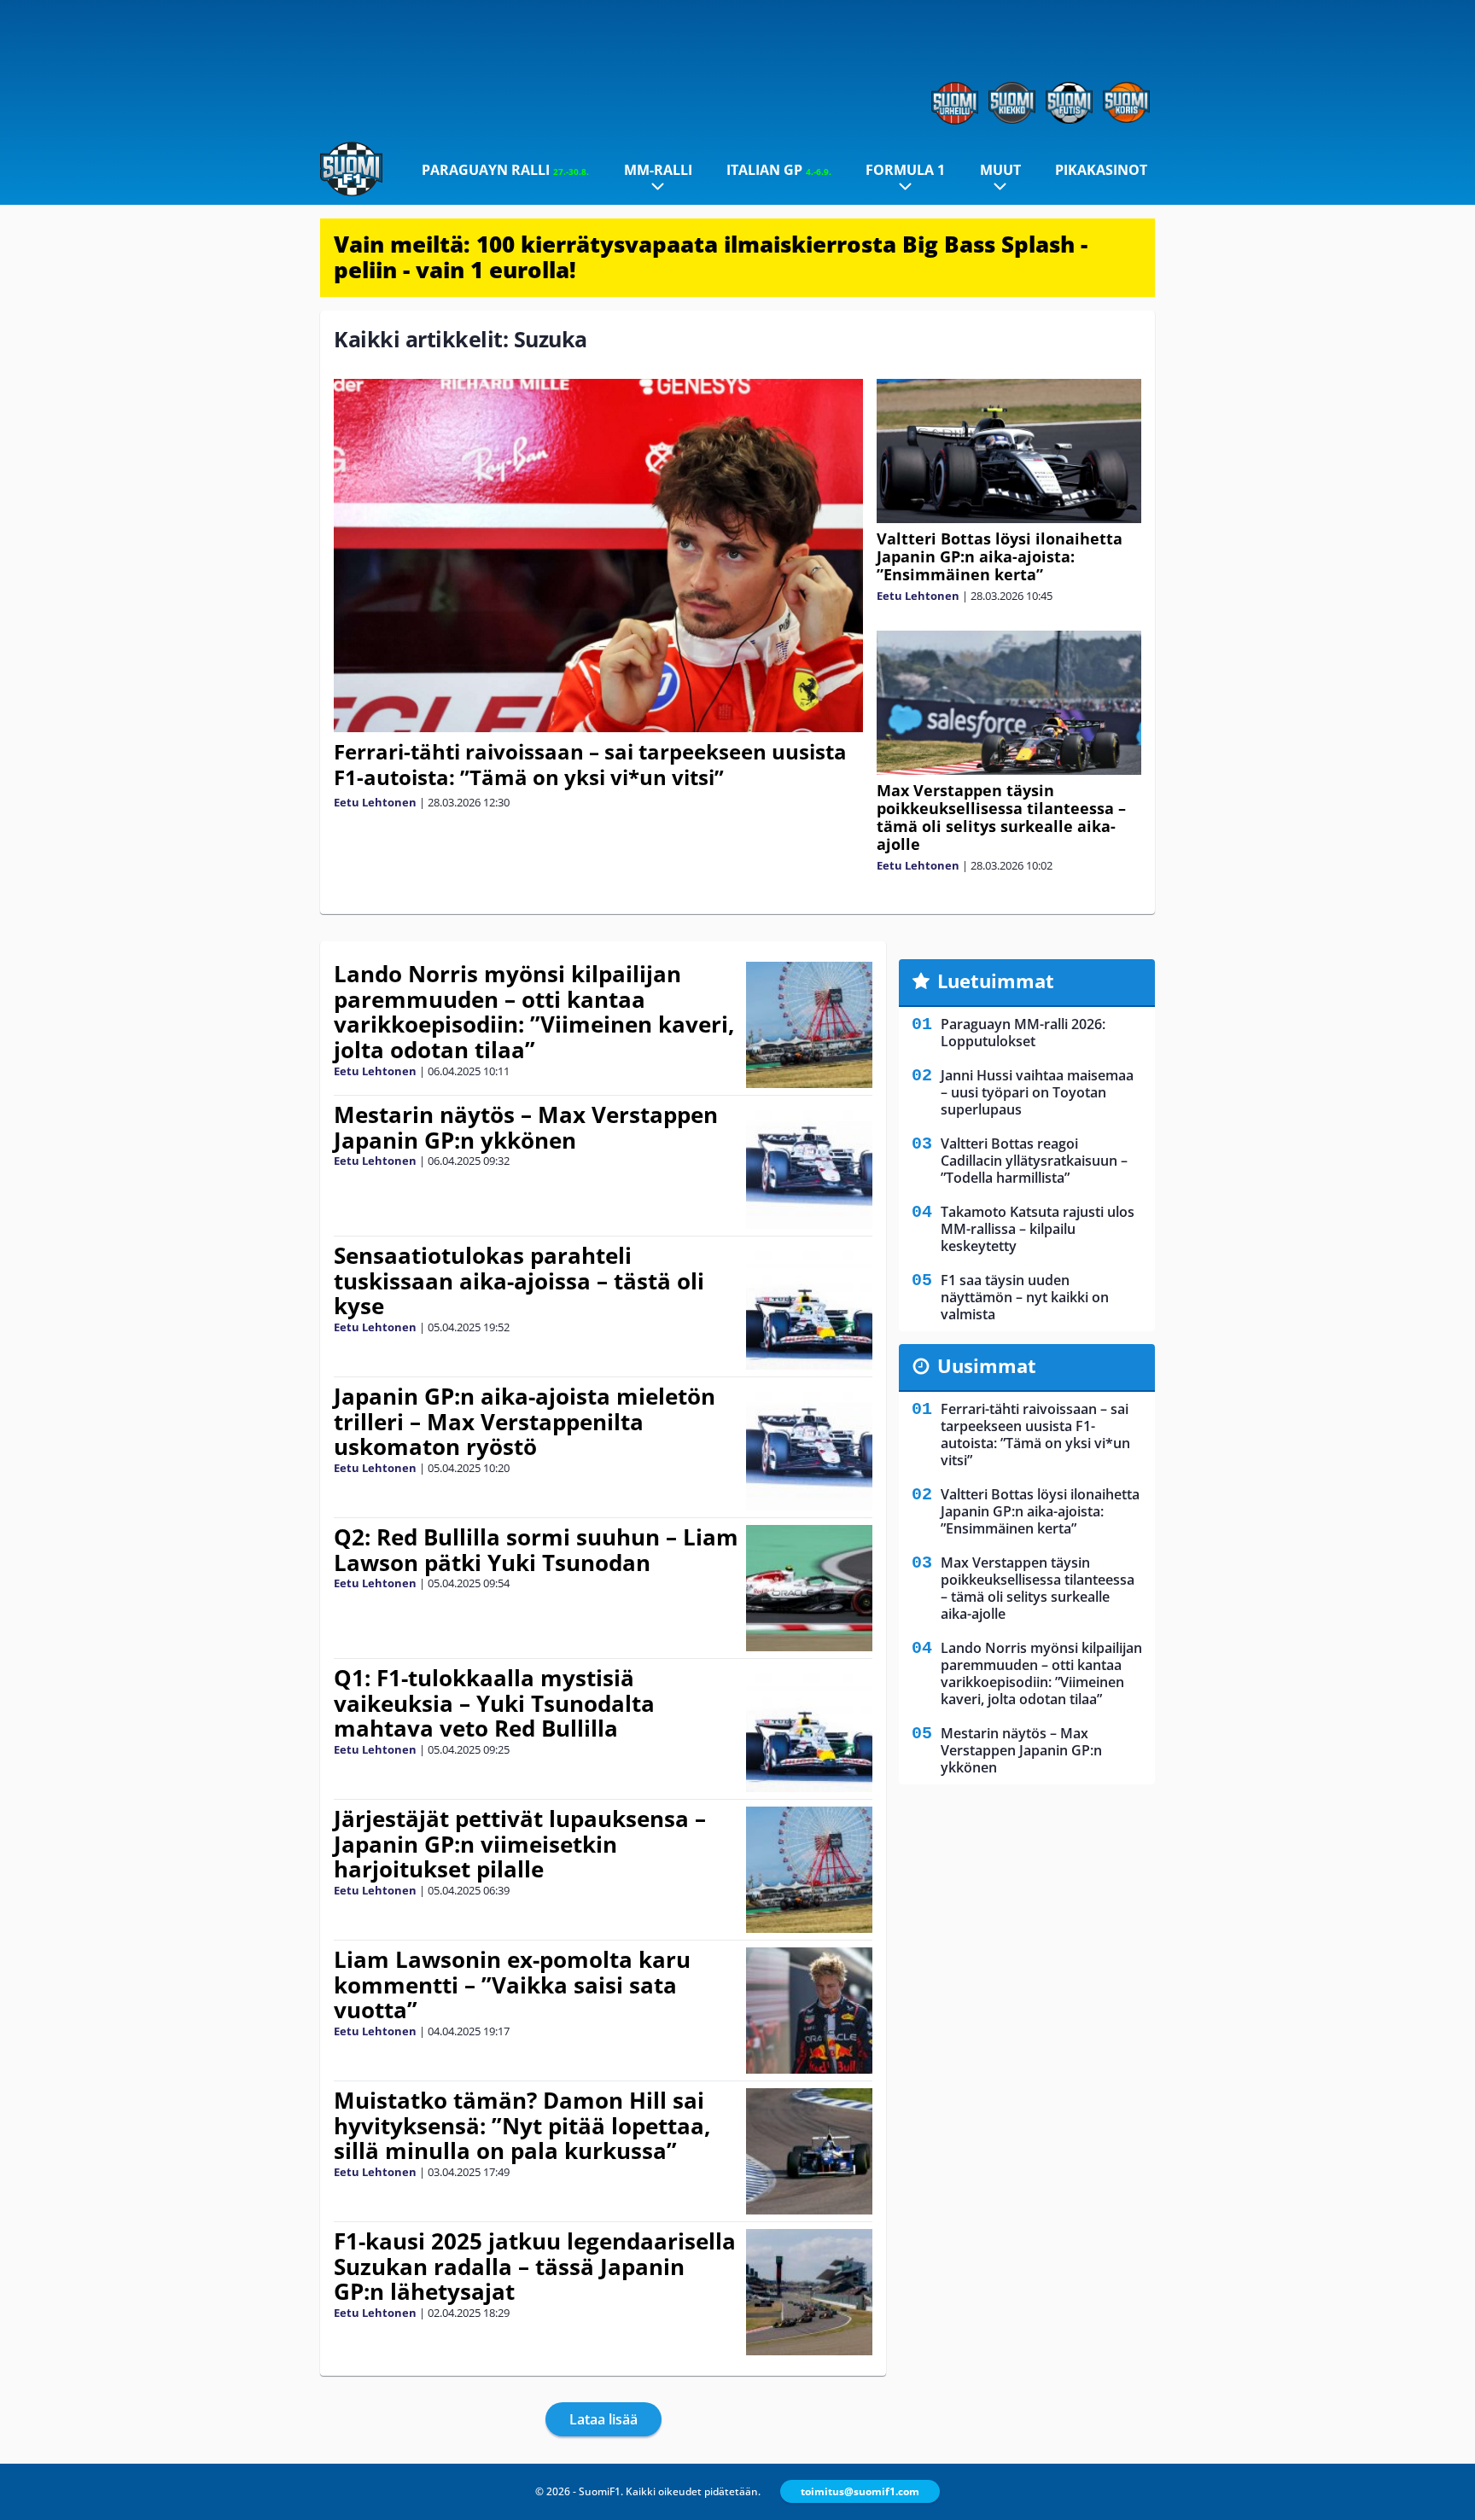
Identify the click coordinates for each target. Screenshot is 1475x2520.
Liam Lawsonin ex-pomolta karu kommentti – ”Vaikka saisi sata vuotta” (512, 1985)
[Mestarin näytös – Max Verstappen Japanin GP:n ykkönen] (809, 1166)
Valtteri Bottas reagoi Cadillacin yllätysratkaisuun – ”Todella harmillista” (1034, 1161)
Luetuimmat (996, 981)
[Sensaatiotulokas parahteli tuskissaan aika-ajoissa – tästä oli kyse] (809, 1307)
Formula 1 (905, 170)
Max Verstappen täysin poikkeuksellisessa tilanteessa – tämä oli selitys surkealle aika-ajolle (1001, 817)
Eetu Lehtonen (375, 802)
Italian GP (779, 170)
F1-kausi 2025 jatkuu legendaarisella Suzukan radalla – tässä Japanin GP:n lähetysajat (535, 2267)
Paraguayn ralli (505, 170)
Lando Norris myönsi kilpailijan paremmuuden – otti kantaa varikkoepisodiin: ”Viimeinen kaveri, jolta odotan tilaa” (534, 1012)
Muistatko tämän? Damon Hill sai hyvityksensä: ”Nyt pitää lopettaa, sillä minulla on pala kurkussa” (522, 2126)
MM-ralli (658, 170)
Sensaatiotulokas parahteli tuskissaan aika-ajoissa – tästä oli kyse (519, 1281)
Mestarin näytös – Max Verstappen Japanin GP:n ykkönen (526, 1127)
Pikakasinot (1101, 170)
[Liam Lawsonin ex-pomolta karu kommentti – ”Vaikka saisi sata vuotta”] (809, 2011)
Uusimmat (987, 1365)
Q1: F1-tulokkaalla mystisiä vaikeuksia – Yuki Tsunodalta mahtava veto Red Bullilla (494, 1703)
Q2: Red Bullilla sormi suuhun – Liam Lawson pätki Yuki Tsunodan (536, 1550)
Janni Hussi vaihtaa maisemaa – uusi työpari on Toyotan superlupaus (1037, 1092)
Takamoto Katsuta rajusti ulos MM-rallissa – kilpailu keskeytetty (1038, 1229)
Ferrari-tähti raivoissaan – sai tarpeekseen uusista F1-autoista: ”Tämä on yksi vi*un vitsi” (590, 764)
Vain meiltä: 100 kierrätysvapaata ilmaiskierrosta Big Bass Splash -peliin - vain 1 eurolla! (711, 257)
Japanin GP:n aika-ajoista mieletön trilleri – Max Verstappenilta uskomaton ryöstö (525, 1422)
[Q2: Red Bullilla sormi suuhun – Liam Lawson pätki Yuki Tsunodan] (809, 1588)
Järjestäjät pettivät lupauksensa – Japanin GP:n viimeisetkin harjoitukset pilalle (520, 1844)
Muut (1000, 170)
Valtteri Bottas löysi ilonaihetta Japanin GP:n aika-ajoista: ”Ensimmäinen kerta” (1000, 556)
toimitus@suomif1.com (860, 2491)
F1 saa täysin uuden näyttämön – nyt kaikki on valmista (1025, 1297)
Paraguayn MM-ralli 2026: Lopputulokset (1023, 1033)
